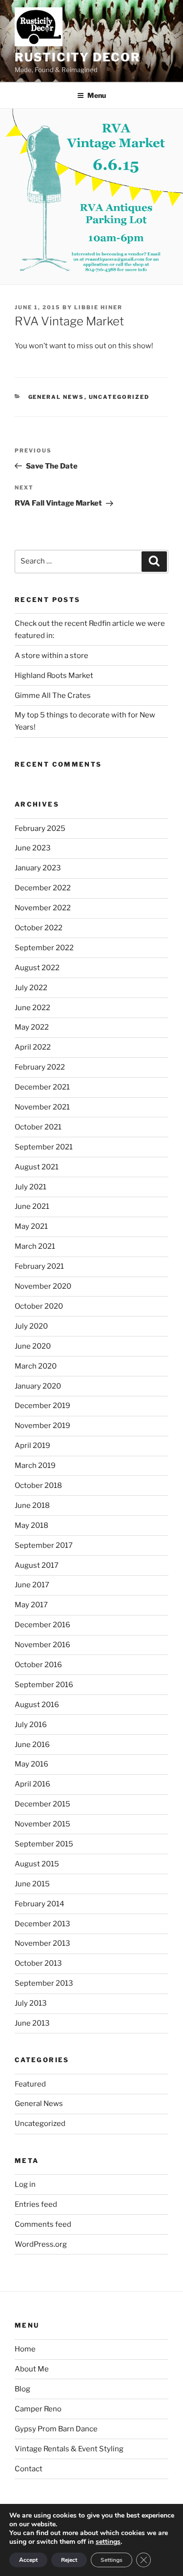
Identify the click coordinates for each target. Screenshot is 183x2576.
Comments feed (43, 2224)
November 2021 (42, 1107)
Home (25, 2349)
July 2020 (31, 1326)
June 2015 (32, 1884)
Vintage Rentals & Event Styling (69, 2449)
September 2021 (44, 1147)
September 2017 (44, 1545)
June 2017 (32, 1585)
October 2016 (38, 1665)
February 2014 (40, 1904)
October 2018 (38, 1485)
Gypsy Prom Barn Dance (56, 2429)
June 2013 (32, 2023)
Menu (97, 95)
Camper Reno (38, 2409)
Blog (22, 2389)
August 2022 (37, 968)
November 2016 (42, 1645)
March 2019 (35, 1466)
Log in (25, 2184)
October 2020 (39, 1306)
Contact (29, 2469)
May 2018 (31, 1525)
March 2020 (36, 1366)
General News (56, 397)
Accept (28, 2560)
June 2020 (33, 1346)
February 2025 (40, 828)
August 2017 (37, 1565)
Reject (69, 2560)
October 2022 (39, 928)
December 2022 (43, 888)
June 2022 (32, 1008)
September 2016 (44, 1685)
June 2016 (32, 1745)
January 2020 (38, 1386)
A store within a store (51, 656)
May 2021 (31, 1226)
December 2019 (42, 1406)
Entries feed (36, 2204)
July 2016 (31, 1725)
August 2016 (37, 1705)
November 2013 (42, 1943)
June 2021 (32, 1206)
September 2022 (44, 948)
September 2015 (44, 1844)
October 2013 (38, 1963)
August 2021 (37, 1167)
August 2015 (37, 1864)
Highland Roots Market (54, 676)
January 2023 (38, 868)
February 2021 (39, 1266)
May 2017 (31, 1605)
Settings (112, 2560)
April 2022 (33, 1047)
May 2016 (31, 1764)
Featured (30, 2084)
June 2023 (33, 848)
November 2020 (43, 1286)
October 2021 (38, 1127)
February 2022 (40, 1067)
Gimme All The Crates (53, 696)
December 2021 (42, 1087)
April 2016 (32, 1784)
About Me (32, 2369)
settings (108, 2542)
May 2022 (32, 1027)
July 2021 (30, 1187)
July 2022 (31, 988)
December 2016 (42, 1625)
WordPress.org (41, 2244)
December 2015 (42, 1804)
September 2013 (44, 1983)
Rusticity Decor (78, 57)
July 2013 (31, 2003)
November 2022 (43, 908)
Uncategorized (119, 397)
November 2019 (42, 1426)
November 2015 (42, 1824)
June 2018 (32, 1505)
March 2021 (35, 1246)
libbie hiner (98, 307)
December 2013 (42, 1924)
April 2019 (32, 1446)
